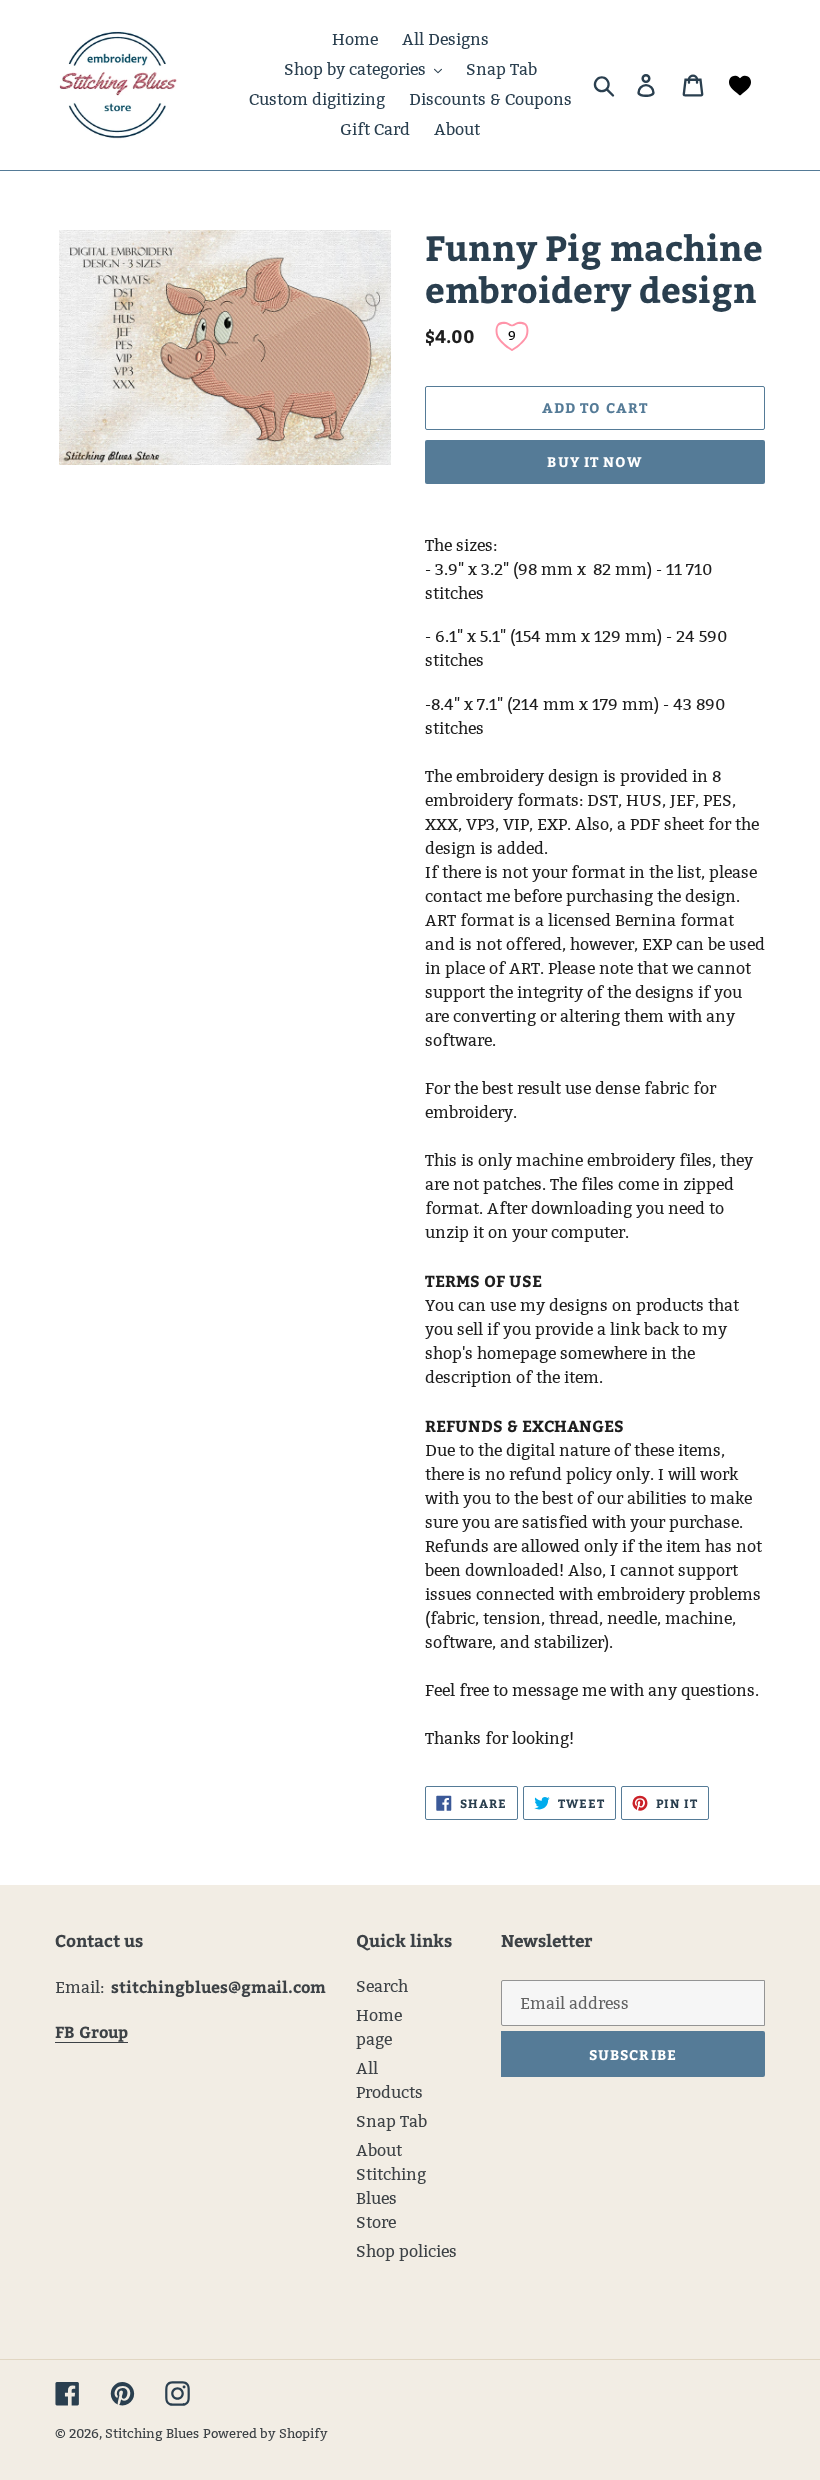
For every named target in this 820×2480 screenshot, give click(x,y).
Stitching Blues (152, 2433)
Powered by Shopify (265, 2433)
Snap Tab (391, 2121)
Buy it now (594, 461)
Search (382, 1986)
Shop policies (406, 2251)
